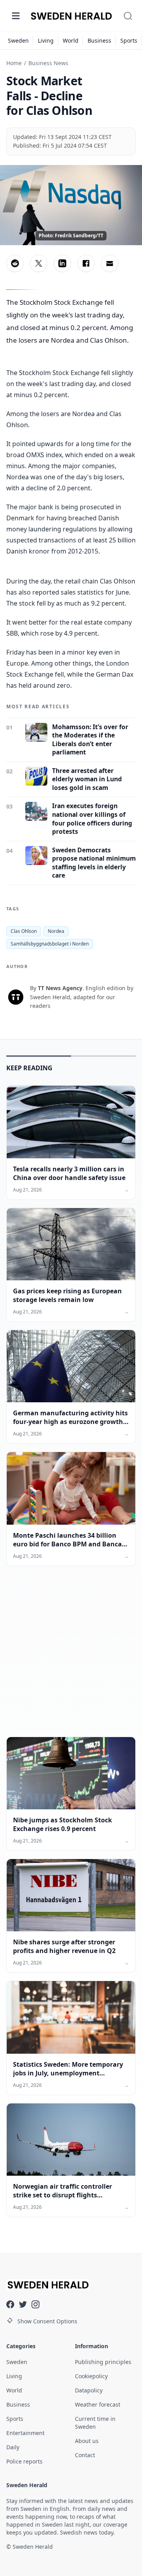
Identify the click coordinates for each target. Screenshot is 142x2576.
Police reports (24, 2461)
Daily (13, 2447)
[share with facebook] (86, 263)
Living (46, 40)
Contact (85, 2455)
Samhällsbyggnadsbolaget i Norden (50, 944)
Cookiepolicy (91, 2376)
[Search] (128, 16)
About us (87, 2441)
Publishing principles (103, 2362)
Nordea (56, 931)
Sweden (18, 40)
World (71, 40)
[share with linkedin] (62, 263)
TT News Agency (60, 988)
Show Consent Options (47, 2321)
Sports (129, 40)
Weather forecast (98, 2404)
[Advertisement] (71, 1658)
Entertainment (25, 2433)
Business (99, 40)
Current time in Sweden (95, 2423)
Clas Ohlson (24, 931)
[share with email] (110, 263)
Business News (48, 63)
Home (14, 63)
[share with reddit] (15, 263)
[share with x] (39, 263)
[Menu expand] (16, 16)
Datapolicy (89, 2390)
